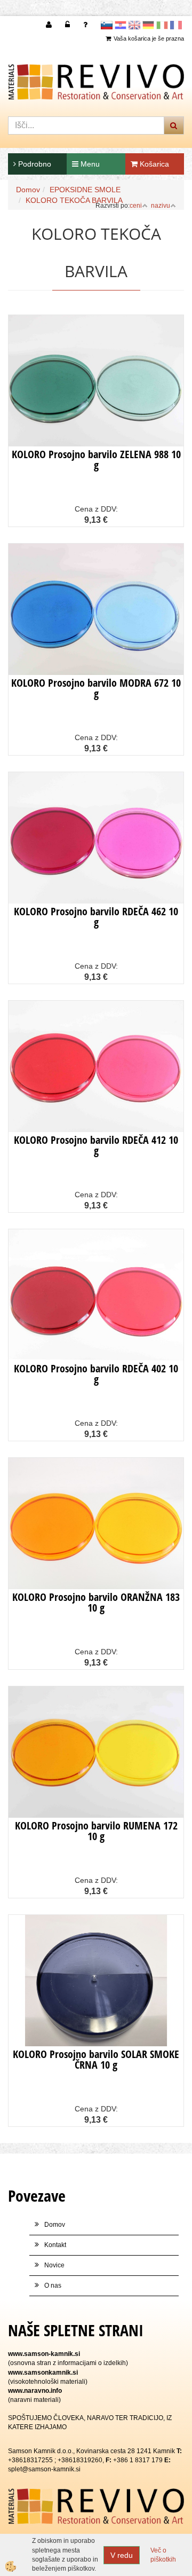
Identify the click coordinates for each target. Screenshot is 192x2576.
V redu (122, 2555)
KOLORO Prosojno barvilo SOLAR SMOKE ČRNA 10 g (96, 2059)
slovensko (107, 25)
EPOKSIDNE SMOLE (85, 190)
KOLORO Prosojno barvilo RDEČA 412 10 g (96, 1145)
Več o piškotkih (163, 2555)
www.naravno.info (35, 2391)
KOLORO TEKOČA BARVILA (74, 200)
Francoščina (176, 25)
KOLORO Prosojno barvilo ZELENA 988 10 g (96, 460)
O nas (53, 2286)
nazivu (161, 206)
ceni (136, 206)
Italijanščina (162, 25)
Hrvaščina (121, 25)
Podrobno (34, 164)
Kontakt (55, 2245)
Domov (28, 190)
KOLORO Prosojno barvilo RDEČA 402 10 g (96, 1374)
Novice (54, 2265)
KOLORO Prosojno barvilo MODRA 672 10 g (96, 688)
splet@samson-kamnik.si (44, 2469)
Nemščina (148, 25)
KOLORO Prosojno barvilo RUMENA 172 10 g (96, 1831)
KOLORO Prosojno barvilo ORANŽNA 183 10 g (96, 1602)
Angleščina (134, 25)
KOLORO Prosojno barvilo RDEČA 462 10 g (96, 917)
